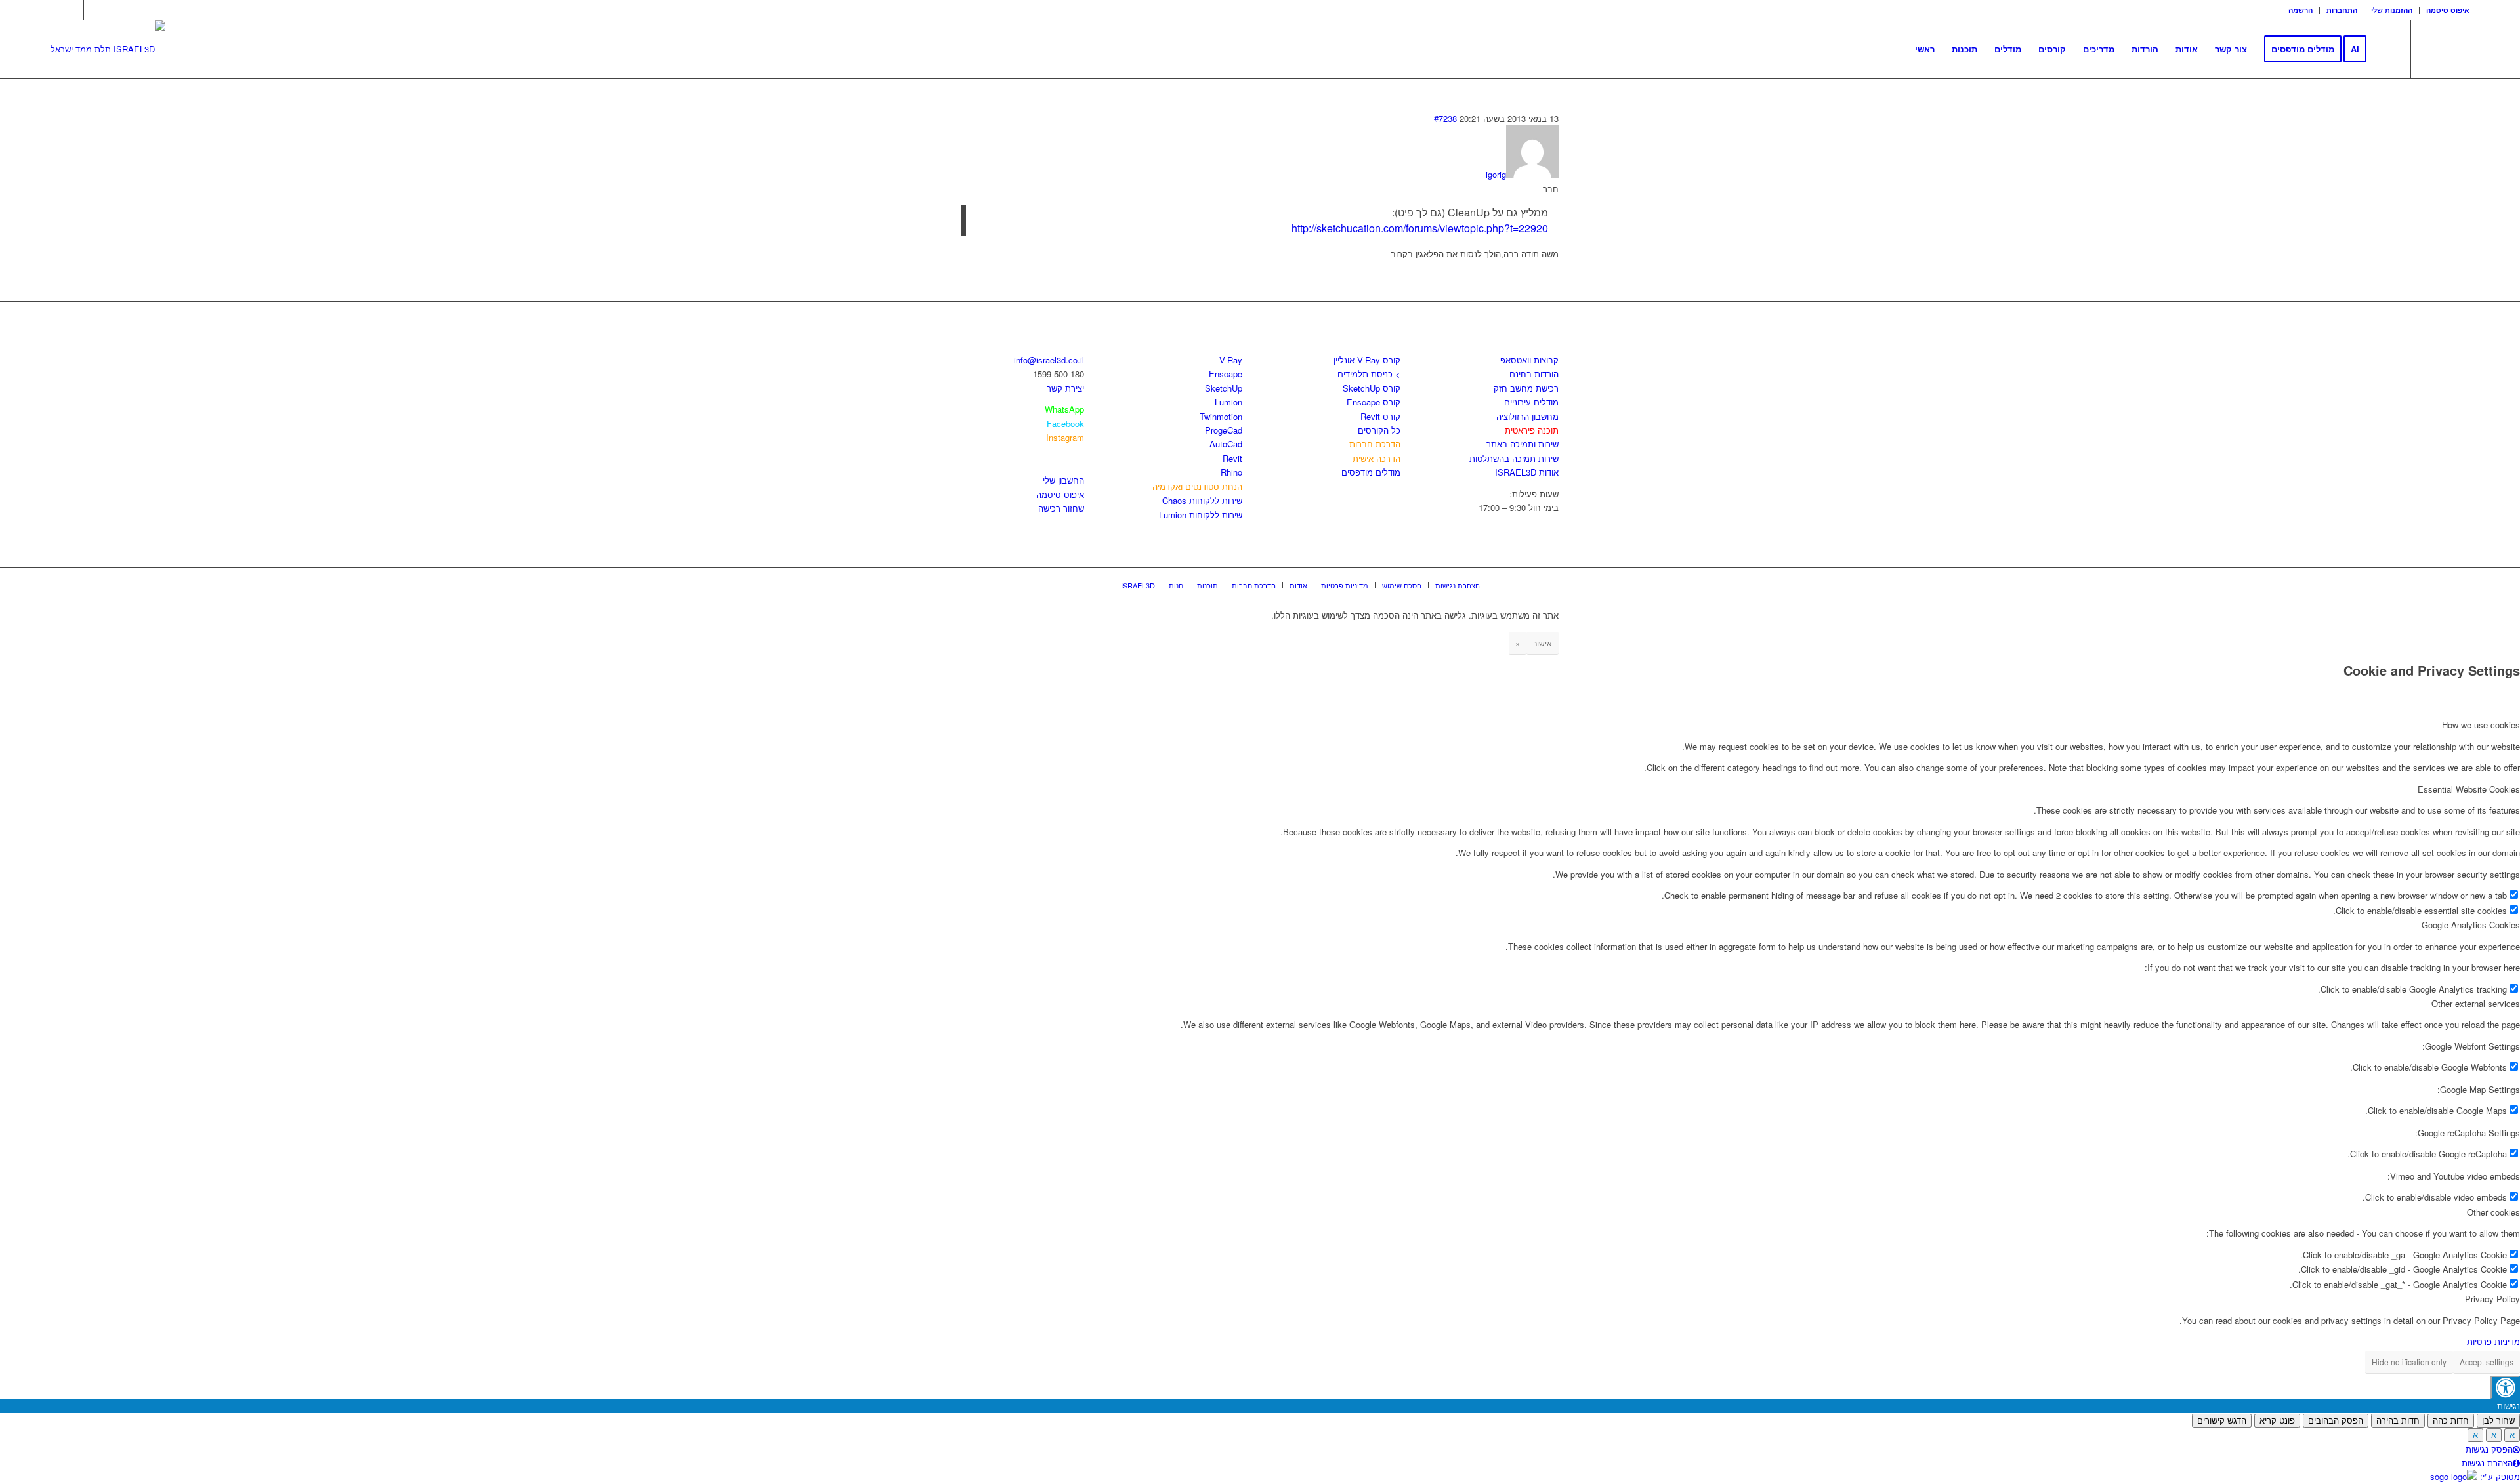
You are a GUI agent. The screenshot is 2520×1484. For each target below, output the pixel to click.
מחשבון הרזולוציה (1527, 416)
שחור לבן (2498, 1421)
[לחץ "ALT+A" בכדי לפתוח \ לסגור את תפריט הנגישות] (2505, 1387)
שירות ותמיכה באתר (1522, 444)
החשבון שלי (1063, 480)
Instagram (1065, 437)
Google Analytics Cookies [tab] (2471, 925)
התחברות (2342, 10)
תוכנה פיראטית (1532, 430)
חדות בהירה (2398, 1421)
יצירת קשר (1065, 388)
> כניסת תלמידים (1369, 374)
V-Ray (1231, 360)
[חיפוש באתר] (2388, 49)
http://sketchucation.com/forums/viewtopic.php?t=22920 (1420, 228)
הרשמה (2300, 10)
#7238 (1445, 118)
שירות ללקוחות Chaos (1202, 500)
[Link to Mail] (94, 10)
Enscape (1226, 374)
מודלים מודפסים (1371, 472)
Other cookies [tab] (2493, 1212)
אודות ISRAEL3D (1527, 472)
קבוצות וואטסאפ (1529, 360)
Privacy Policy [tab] (2492, 1299)
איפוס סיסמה (2448, 10)
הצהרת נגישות (2487, 1463)
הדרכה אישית (1376, 458)
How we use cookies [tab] (2481, 725)
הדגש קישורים (2222, 1421)
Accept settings (2487, 1362)
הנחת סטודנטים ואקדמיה (1197, 486)
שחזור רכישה (1061, 508)
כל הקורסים (1379, 430)
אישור (1543, 643)
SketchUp (1224, 388)
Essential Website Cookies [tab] (2469, 789)
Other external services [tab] (2476, 1003)
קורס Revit (1380, 416)
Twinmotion (1221, 416)
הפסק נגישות (2489, 1449)
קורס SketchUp (1372, 388)
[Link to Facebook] (54, 10)
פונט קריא (2277, 1421)
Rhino (1231, 472)
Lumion (1228, 402)
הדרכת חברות (1375, 444)
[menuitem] (2301, 10)
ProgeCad (1224, 430)
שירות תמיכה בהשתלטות (1514, 458)
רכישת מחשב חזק (1526, 388)
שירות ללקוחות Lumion (1201, 515)
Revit (1232, 458)
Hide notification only (2409, 1362)
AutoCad (1226, 444)
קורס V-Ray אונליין (1367, 360)
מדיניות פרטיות (2493, 1341)
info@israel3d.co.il (1049, 360)
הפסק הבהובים (2336, 1421)
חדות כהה (2451, 1421)
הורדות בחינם (1534, 374)
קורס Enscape (1374, 402)
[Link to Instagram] (74, 10)
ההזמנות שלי (2392, 10)
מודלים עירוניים (1531, 402)
